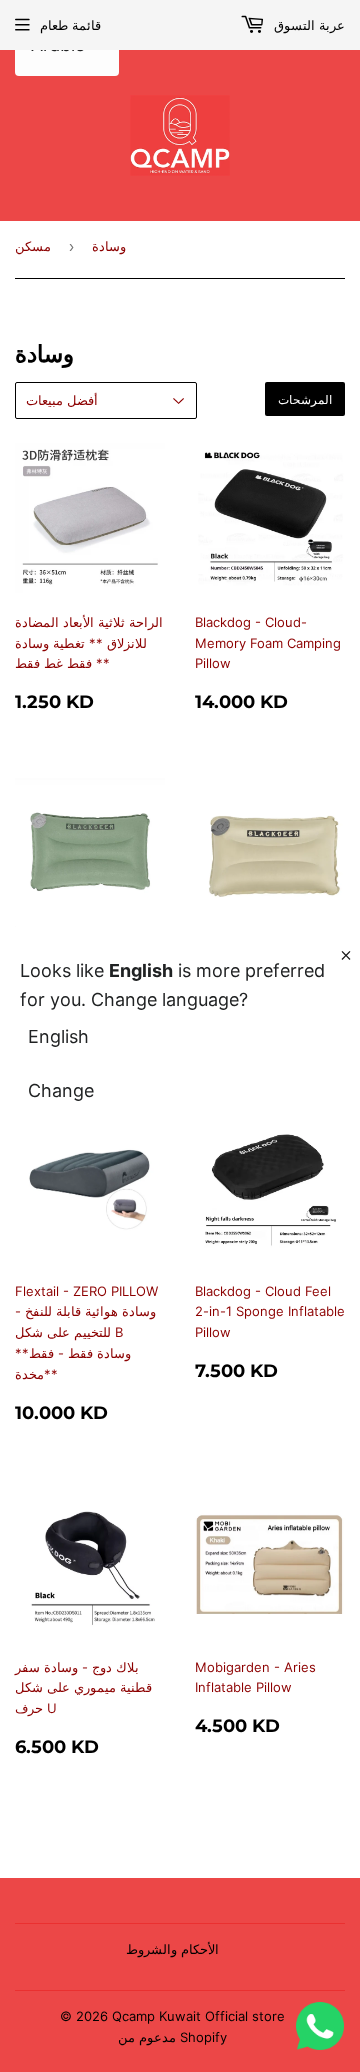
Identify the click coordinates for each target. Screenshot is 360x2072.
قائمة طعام (70, 25)
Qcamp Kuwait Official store (198, 2016)
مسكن (33, 246)
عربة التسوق (307, 25)
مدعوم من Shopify (172, 2037)
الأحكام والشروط (172, 1949)
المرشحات (305, 399)
